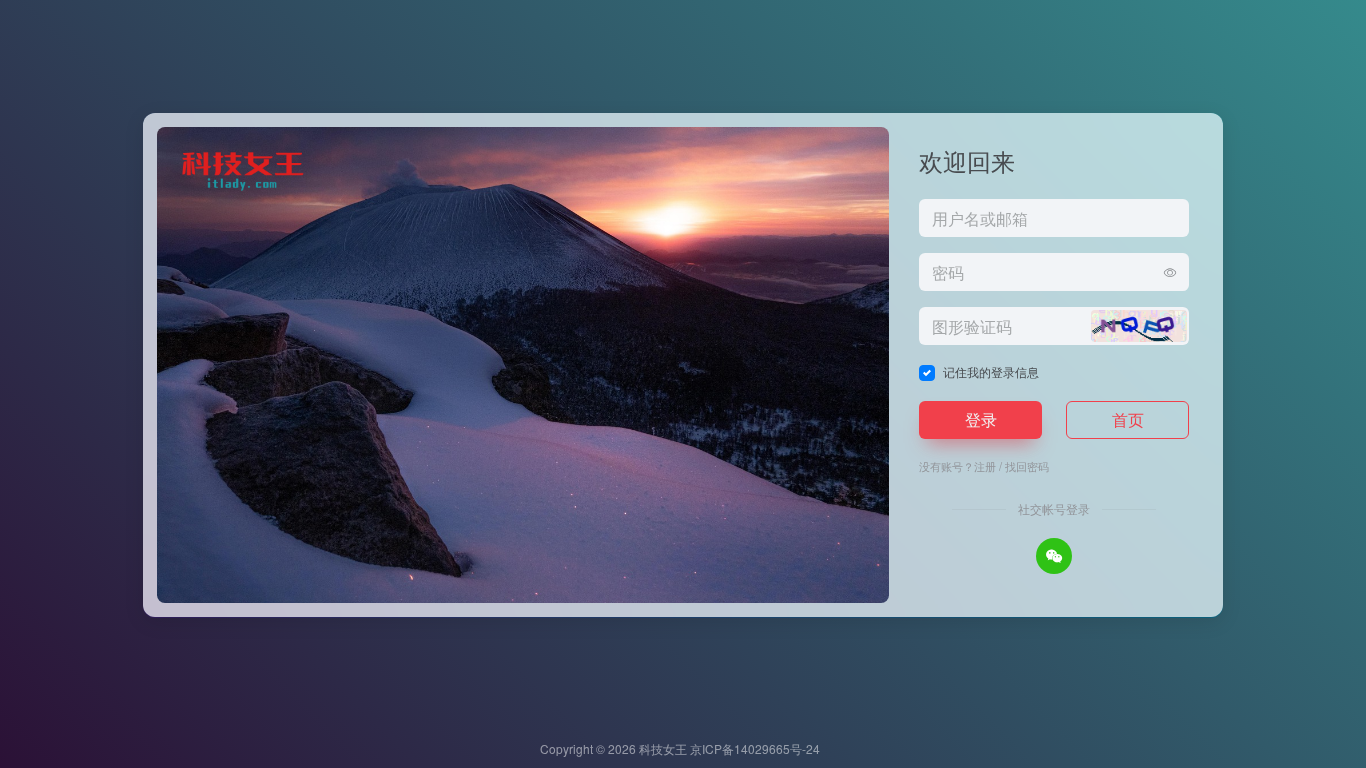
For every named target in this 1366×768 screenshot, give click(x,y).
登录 (981, 419)
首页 (1128, 419)
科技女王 (663, 748)
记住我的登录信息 (991, 371)
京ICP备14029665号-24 (756, 748)
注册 (985, 466)
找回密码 (1027, 466)
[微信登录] (1054, 556)
